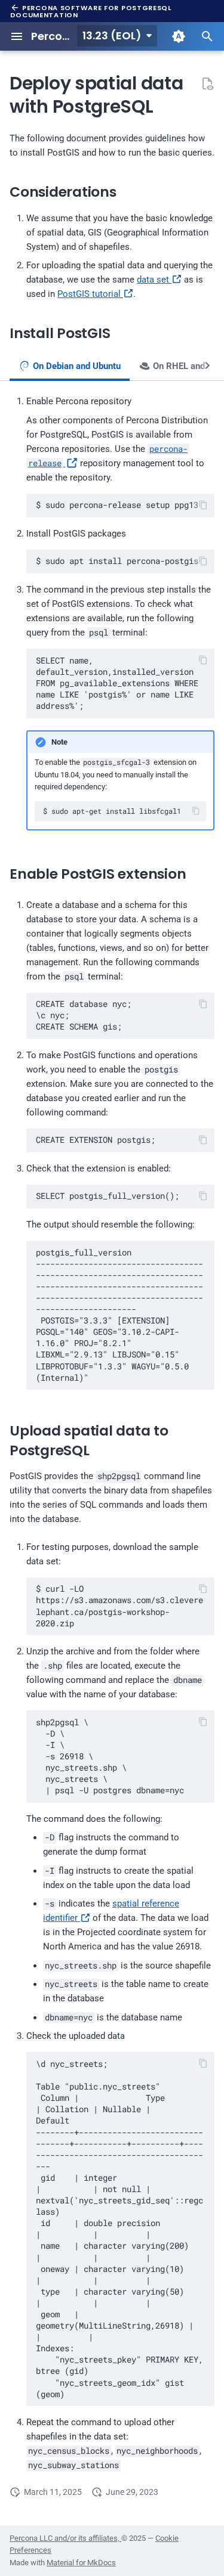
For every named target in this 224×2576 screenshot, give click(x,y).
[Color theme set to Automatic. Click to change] (179, 36)
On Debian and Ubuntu (76, 366)
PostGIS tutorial (90, 294)
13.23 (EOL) (112, 35)
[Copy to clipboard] (203, 505)
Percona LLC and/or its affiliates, (65, 2538)
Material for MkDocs (81, 2563)
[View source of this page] (207, 83)
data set (154, 280)
